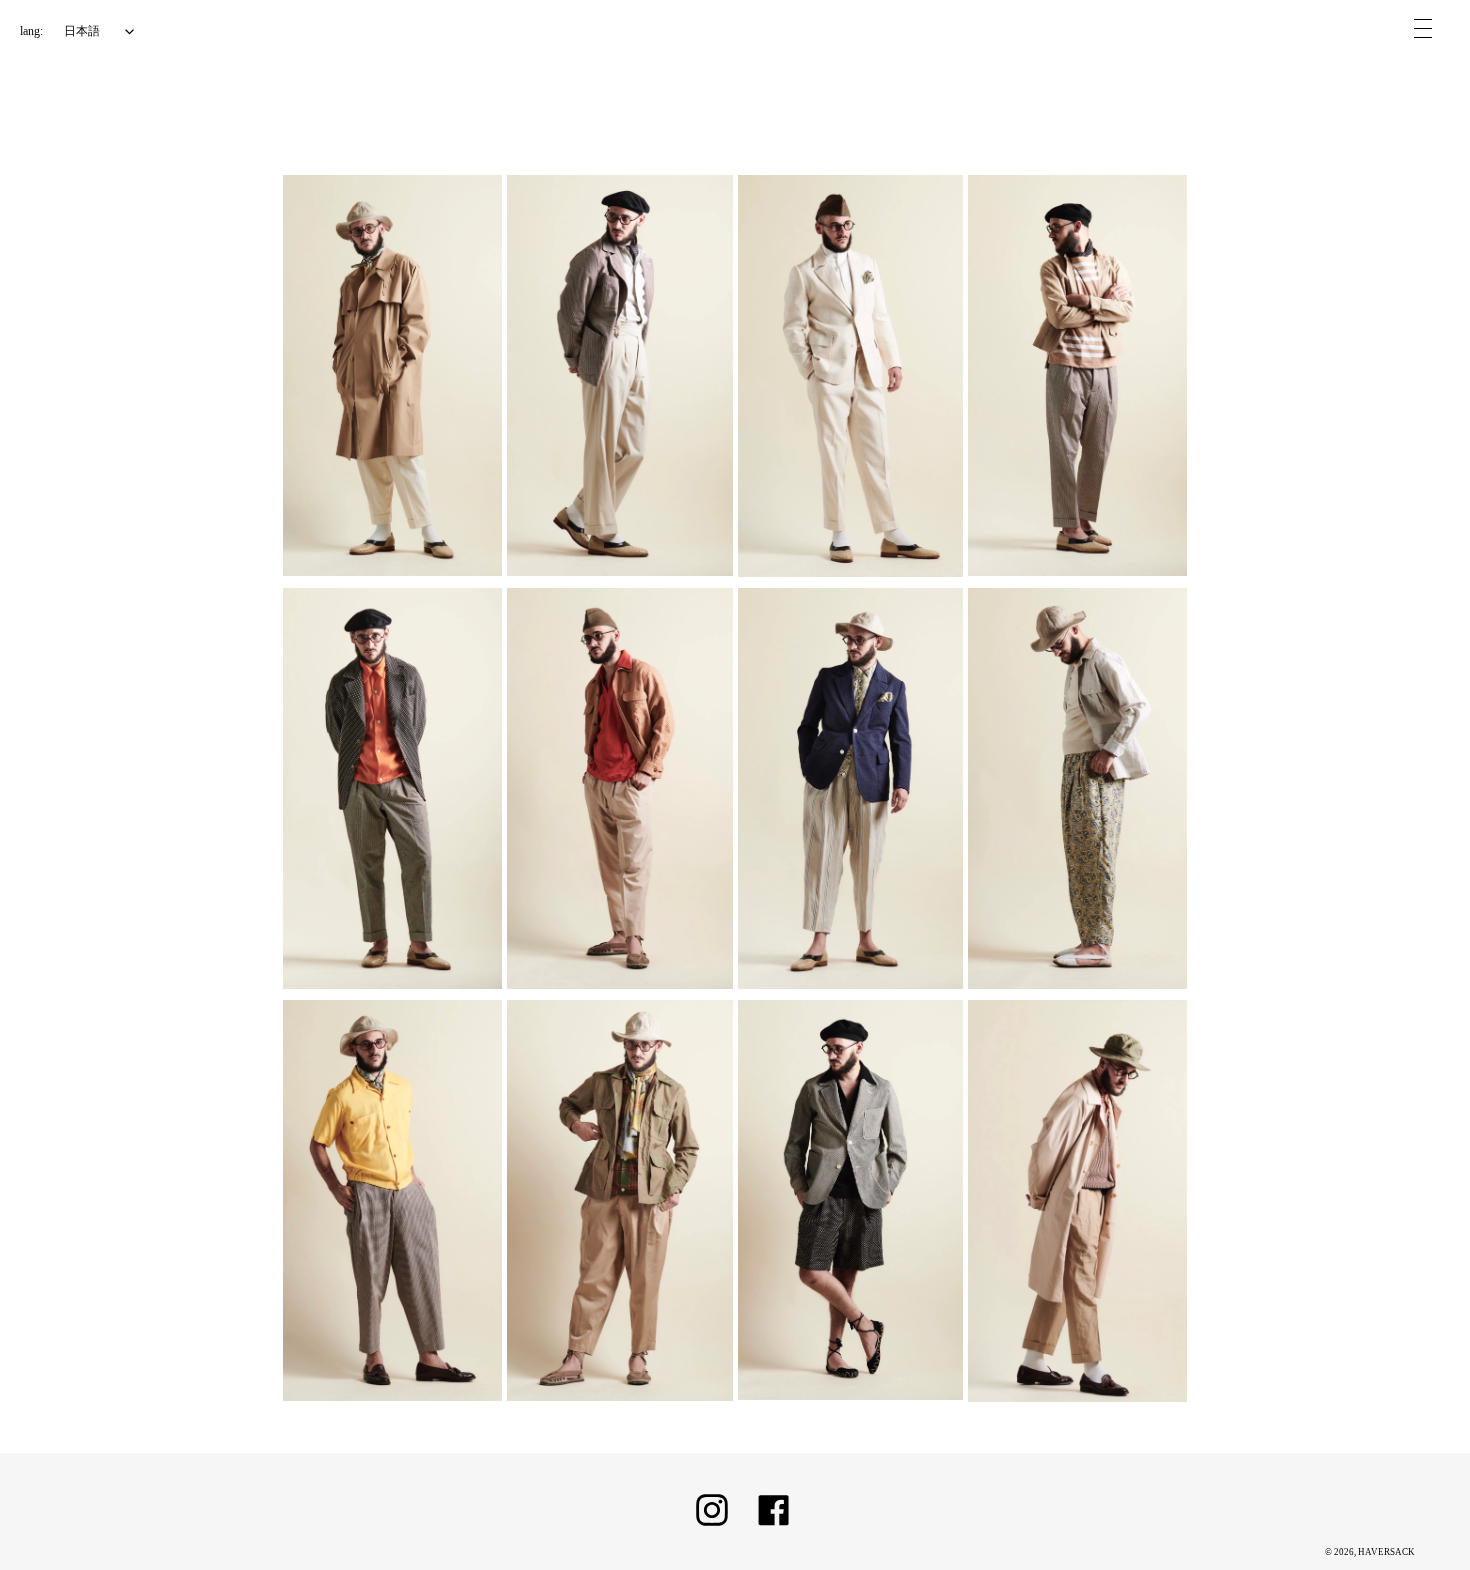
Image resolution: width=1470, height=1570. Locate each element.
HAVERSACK (1386, 1552)
